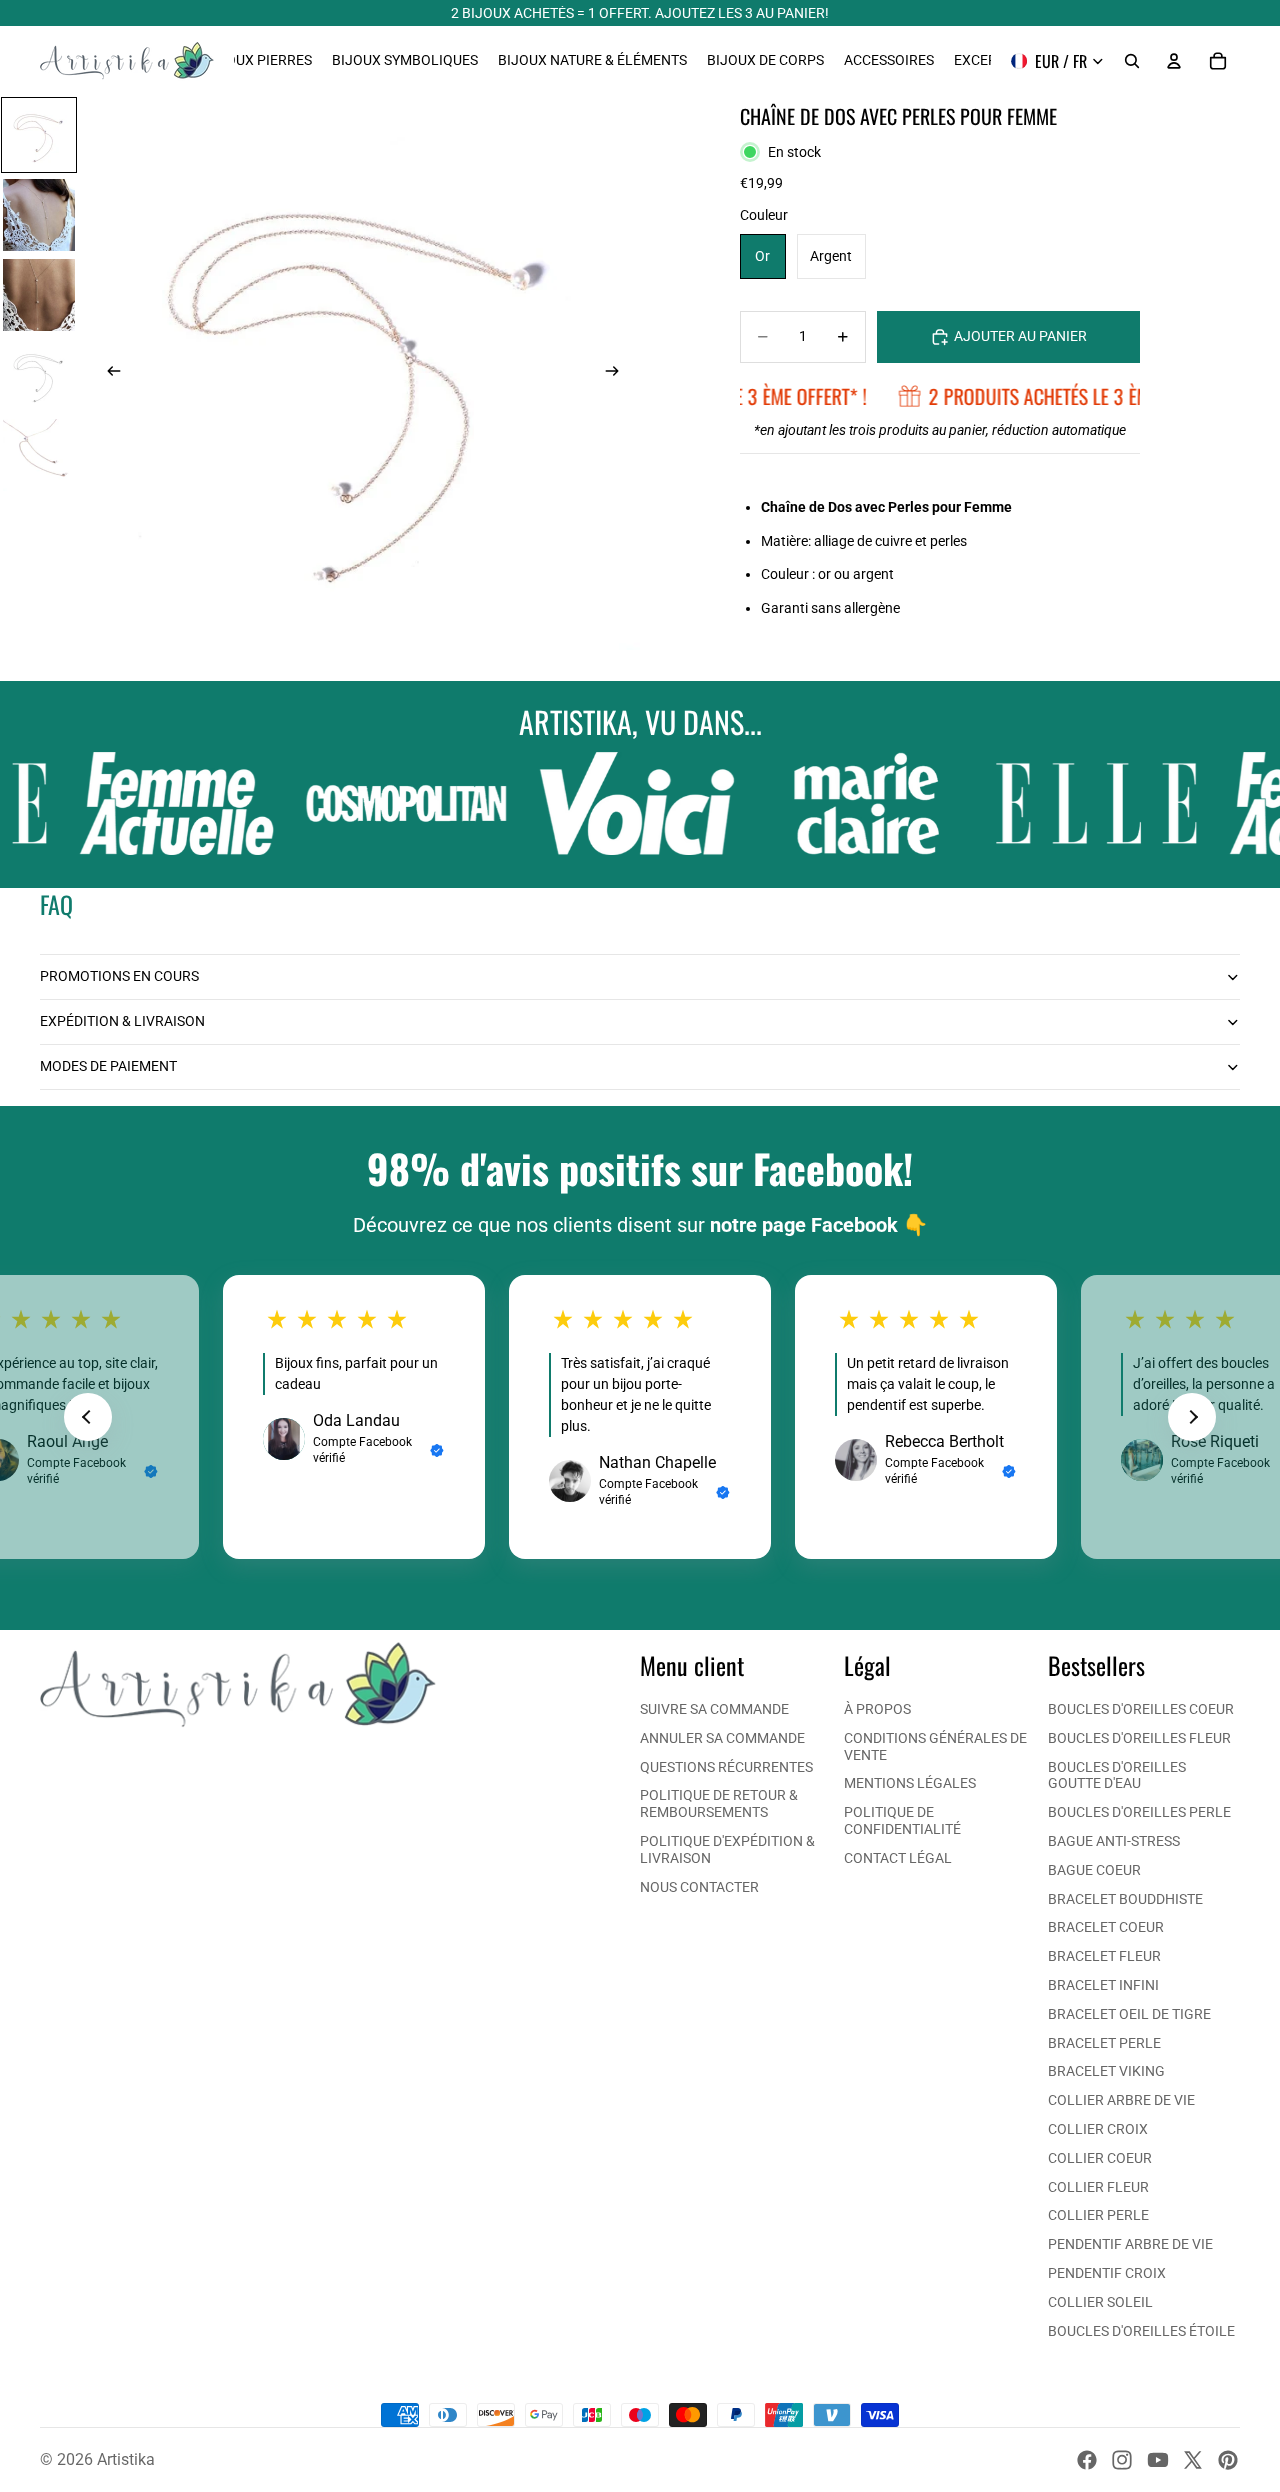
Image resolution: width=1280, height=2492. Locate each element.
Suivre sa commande (714, 1709)
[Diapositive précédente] (108, 373)
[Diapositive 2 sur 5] (39, 215)
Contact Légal (898, 1858)
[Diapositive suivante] (618, 373)
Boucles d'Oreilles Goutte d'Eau (1117, 1775)
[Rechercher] (1132, 61)
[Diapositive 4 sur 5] (39, 375)
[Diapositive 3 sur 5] (39, 295)
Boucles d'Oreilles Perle (1139, 1812)
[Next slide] (1192, 1417)
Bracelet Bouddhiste (1125, 1899)
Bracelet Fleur (1104, 1956)
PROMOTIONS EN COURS (119, 976)
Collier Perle (1098, 2215)
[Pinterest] (1228, 2460)
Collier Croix (1098, 2129)
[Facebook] (1087, 2460)
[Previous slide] (88, 1417)
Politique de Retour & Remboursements (719, 1803)
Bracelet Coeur (1106, 1927)
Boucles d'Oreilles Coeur (1141, 1709)
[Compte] (1174, 61)
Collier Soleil (1100, 2302)
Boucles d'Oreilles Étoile (1141, 2331)
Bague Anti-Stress (1114, 1841)
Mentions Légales (910, 1783)
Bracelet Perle (1104, 2043)
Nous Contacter (699, 1887)
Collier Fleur (1098, 2187)
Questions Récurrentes (726, 1767)
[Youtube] (1158, 2460)
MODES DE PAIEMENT (108, 1066)
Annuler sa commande (722, 1738)
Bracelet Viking (1106, 2071)
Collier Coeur (1100, 2158)
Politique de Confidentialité (902, 1820)
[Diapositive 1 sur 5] (39, 135)
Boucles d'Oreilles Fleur (1139, 1738)
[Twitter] (1193, 2460)
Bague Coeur (1094, 1870)
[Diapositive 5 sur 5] (39, 455)
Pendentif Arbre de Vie (1130, 2244)
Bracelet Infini (1103, 1985)
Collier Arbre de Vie (1121, 2100)
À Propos (877, 1709)
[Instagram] (1122, 2460)
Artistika (126, 2459)
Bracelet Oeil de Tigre (1129, 2014)
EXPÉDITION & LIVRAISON (122, 1021)
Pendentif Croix (1107, 2273)
